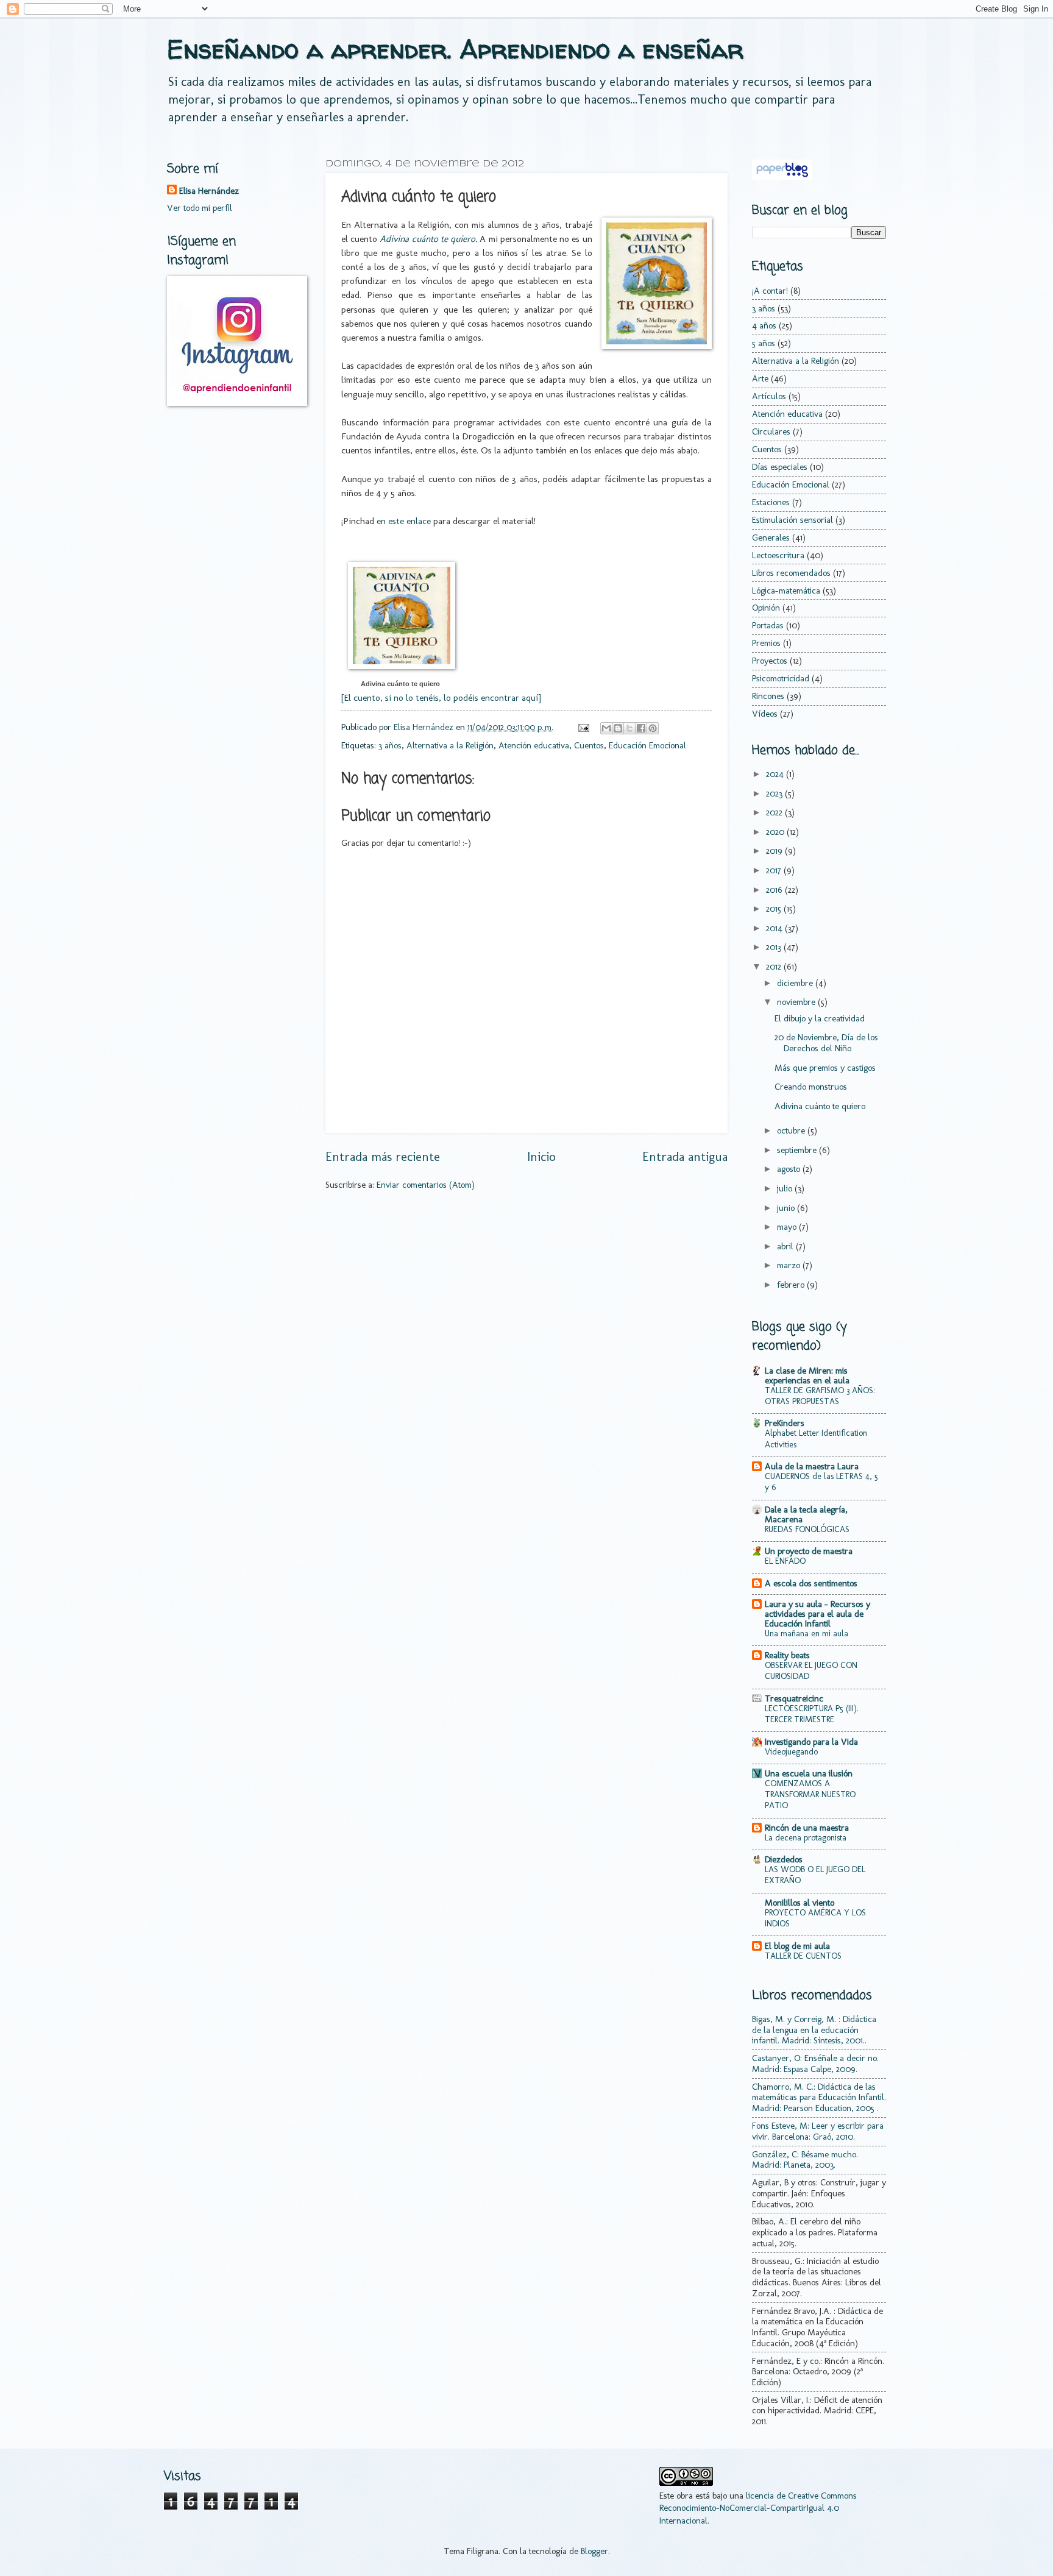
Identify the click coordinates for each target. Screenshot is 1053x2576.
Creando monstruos (811, 1087)
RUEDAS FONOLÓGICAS (807, 1529)
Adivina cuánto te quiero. (428, 239)
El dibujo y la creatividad (820, 1018)
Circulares (771, 431)
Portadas (768, 625)
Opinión (766, 608)
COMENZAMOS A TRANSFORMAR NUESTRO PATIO (810, 1794)
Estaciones (771, 502)
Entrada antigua (685, 1157)
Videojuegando (791, 1752)
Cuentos (589, 745)
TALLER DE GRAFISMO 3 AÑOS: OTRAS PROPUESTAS (820, 1396)
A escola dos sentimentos (811, 1583)
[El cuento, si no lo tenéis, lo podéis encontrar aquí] (441, 697)
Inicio (541, 1157)
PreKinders (785, 1423)
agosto (790, 1169)
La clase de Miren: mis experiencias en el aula (807, 1375)
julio (786, 1188)
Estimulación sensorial (792, 520)
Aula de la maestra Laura (812, 1466)
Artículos (769, 396)
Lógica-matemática (786, 591)
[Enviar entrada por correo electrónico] (582, 727)
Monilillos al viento (799, 1903)
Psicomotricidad (781, 678)
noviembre (797, 1002)
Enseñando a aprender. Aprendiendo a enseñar (455, 49)
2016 (775, 890)
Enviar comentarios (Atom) (426, 1185)
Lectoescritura (778, 555)
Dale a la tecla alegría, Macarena (806, 1514)
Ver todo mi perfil (200, 208)
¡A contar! (770, 291)
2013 (775, 947)
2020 (776, 832)
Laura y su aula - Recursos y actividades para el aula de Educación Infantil (817, 1614)
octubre (792, 1130)
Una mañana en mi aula (807, 1634)
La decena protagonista (806, 1838)
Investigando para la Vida (811, 1742)
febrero (792, 1285)
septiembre (798, 1150)
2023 (775, 793)
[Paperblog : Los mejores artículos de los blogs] (782, 177)
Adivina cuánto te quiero (400, 684)
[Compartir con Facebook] (641, 728)
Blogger (594, 2551)
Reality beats (787, 1655)
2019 (775, 851)
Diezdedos (784, 1859)
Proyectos (770, 661)
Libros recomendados (791, 573)
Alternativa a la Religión (450, 745)
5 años (764, 343)
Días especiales (780, 467)
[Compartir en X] (629, 728)
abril (786, 1246)
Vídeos (765, 714)
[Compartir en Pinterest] (653, 728)
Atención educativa (534, 745)
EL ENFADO (785, 1561)
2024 (776, 774)
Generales (771, 538)
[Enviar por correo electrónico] (606, 728)
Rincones (768, 696)
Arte (760, 378)
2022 (775, 812)
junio (787, 1208)
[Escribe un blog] (618, 728)
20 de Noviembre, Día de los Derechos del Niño (826, 1043)
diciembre (796, 983)
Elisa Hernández (209, 191)
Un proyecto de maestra (809, 1551)
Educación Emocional (647, 745)
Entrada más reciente (383, 1157)
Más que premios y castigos (825, 1068)
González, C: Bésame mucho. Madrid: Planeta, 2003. (805, 2160)
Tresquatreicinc (794, 1698)
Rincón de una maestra (807, 1828)
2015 (775, 909)
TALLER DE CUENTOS (803, 1956)
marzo (790, 1265)
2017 (775, 870)
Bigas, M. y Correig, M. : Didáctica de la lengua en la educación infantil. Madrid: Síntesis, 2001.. (814, 2030)
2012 (775, 967)
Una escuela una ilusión (809, 1773)
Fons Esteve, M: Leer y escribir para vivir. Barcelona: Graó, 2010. (818, 2131)
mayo (788, 1227)
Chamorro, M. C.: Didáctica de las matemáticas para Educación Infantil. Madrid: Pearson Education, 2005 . (819, 2097)
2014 (775, 928)
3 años (390, 745)
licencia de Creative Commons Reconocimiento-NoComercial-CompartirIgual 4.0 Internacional (758, 2508)
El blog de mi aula (797, 1946)
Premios (766, 643)
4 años (764, 325)
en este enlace (404, 521)
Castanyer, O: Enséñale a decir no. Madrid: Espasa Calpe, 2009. (815, 2063)
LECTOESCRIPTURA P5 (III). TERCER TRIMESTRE (812, 1714)
